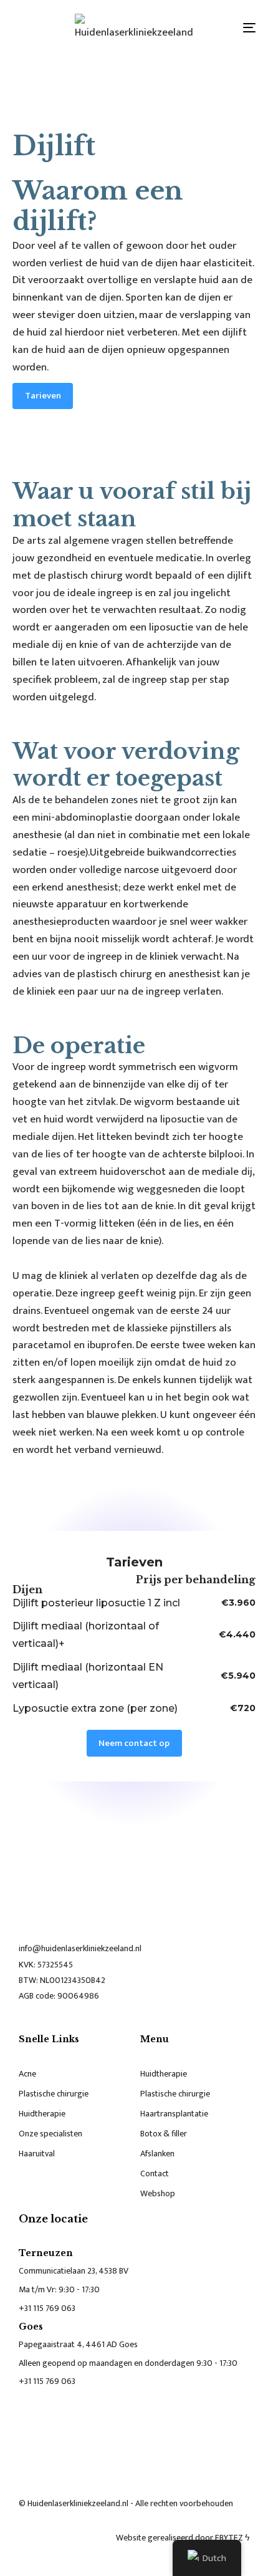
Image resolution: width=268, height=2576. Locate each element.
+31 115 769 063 (47, 2308)
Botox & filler (164, 2134)
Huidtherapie (42, 2114)
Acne (27, 2074)
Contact (155, 2173)
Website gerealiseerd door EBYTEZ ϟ (183, 2538)
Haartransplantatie (174, 2114)
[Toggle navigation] (215, 27)
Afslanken (157, 2154)
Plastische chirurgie (54, 2094)
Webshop (158, 2193)
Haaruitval (37, 2154)
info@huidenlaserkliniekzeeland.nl (80, 1948)
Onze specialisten (50, 2134)
